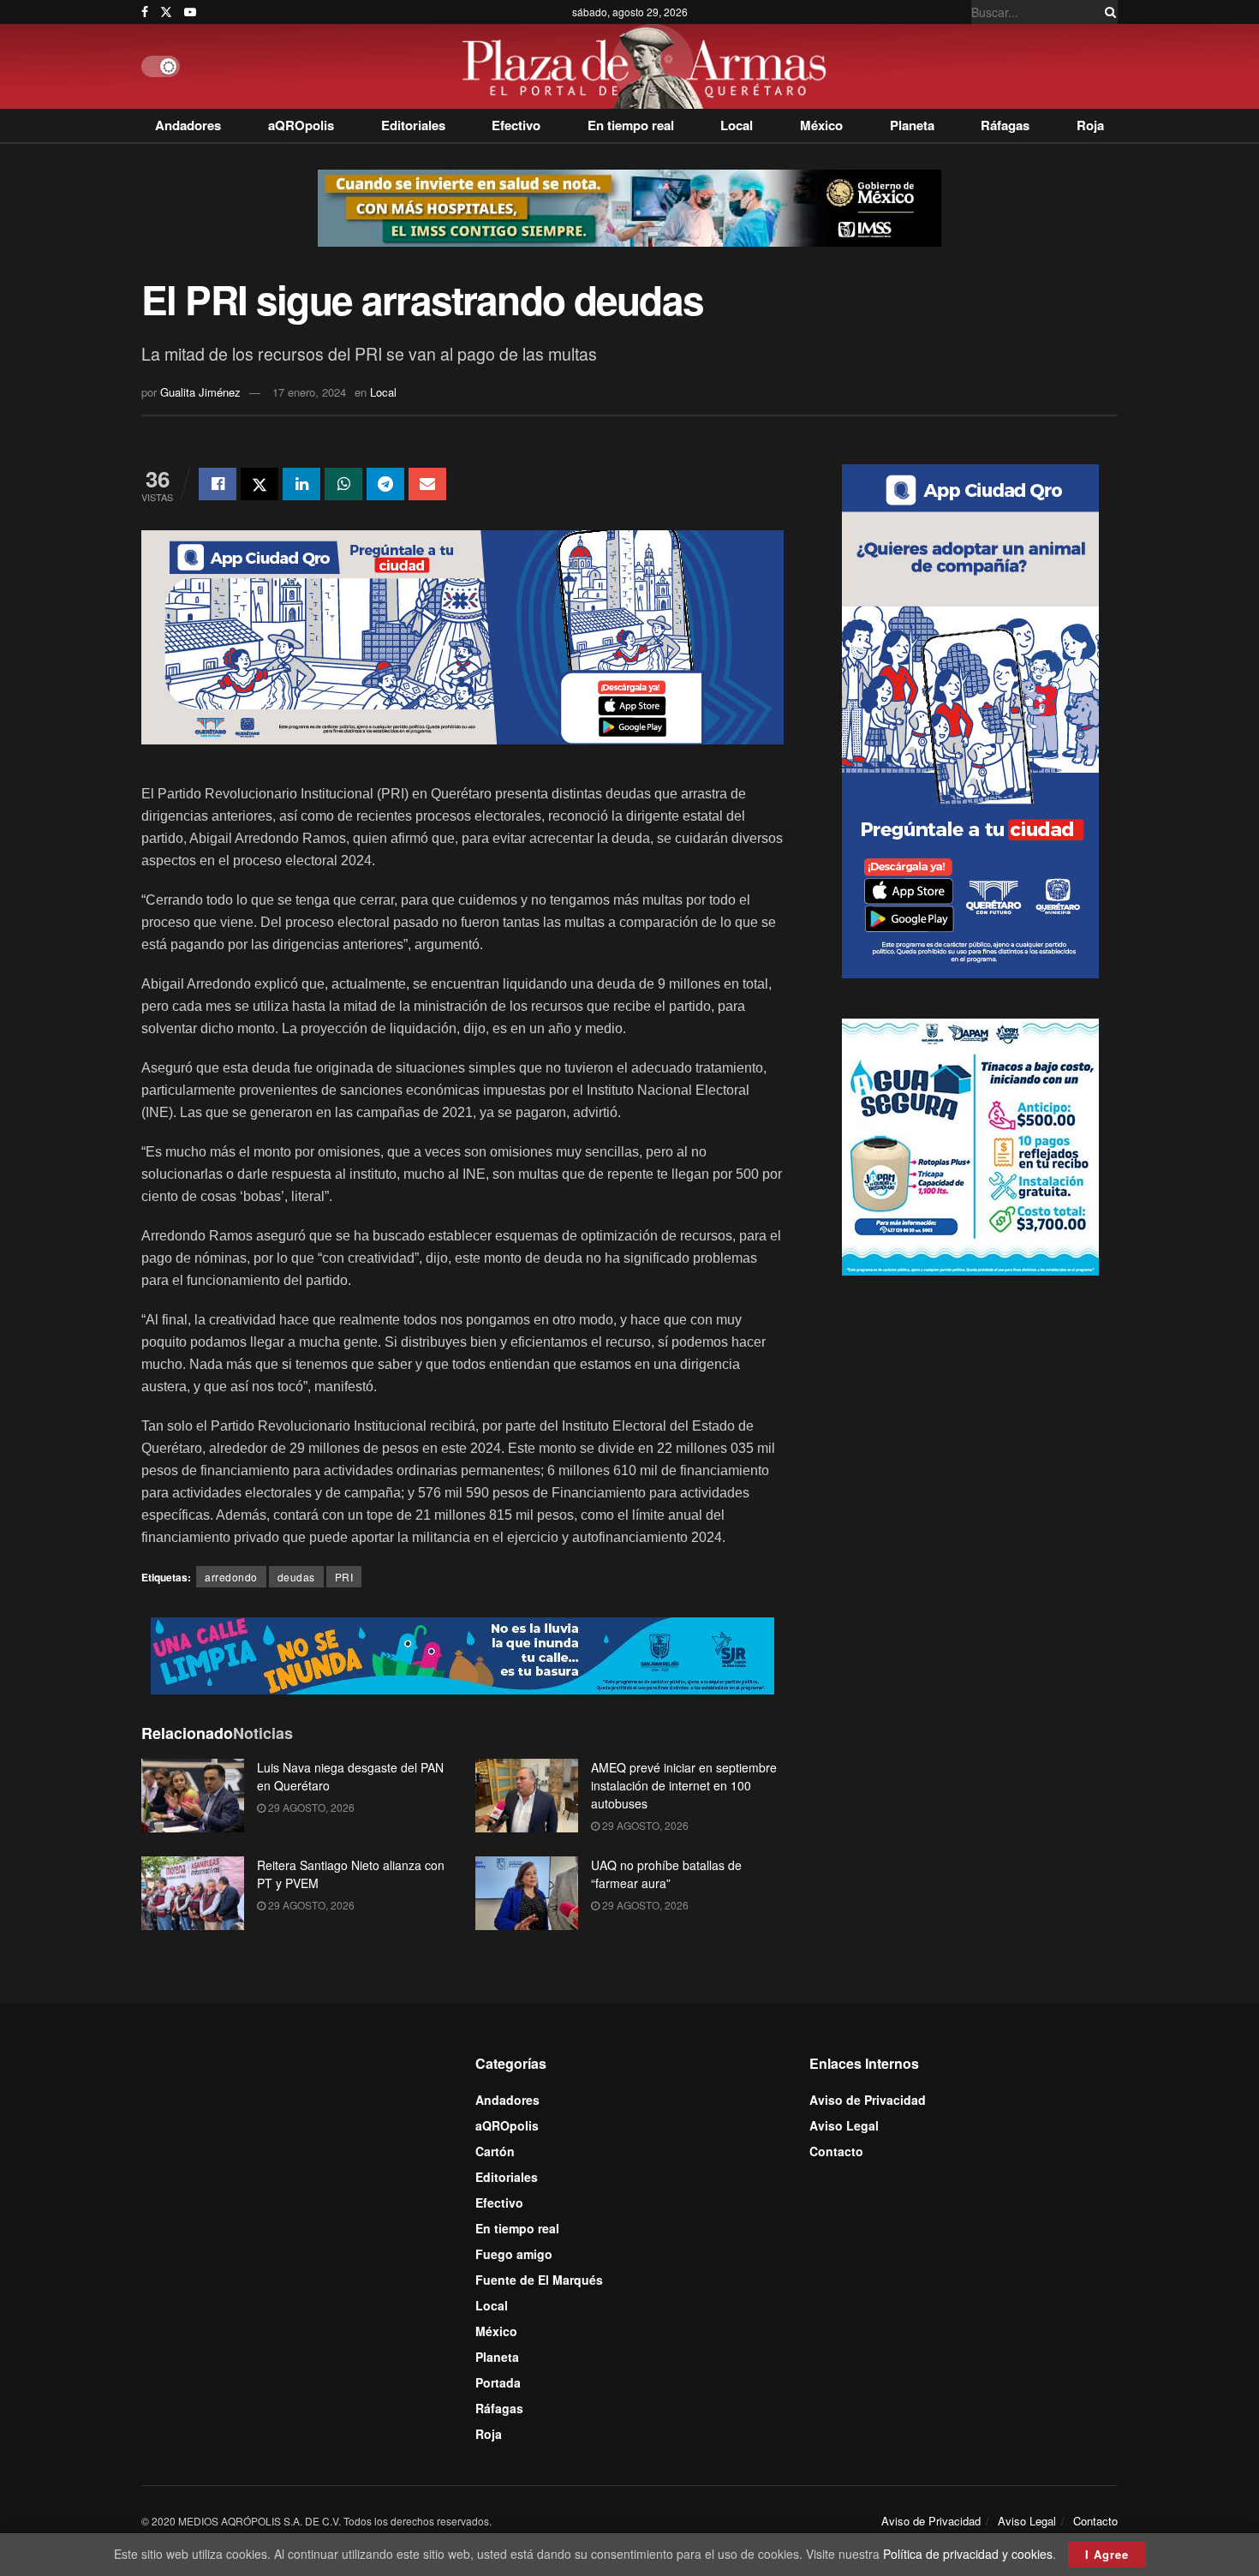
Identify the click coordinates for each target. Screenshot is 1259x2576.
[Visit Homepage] (649, 66)
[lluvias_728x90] (462, 1654)
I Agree (1107, 2554)
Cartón (495, 2151)
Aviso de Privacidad (868, 2100)
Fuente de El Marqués (539, 2280)
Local (737, 125)
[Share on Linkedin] (301, 484)
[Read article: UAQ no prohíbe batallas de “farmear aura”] (527, 1893)
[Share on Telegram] (385, 484)
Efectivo (516, 125)
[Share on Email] (427, 484)
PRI (344, 1577)
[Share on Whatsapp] (343, 484)
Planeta (912, 125)
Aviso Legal (844, 2125)
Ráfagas (1005, 125)
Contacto (836, 2151)
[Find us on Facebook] (145, 12)
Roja (1090, 125)
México (821, 125)
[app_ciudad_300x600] (970, 719)
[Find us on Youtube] (190, 12)
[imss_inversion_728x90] (629, 206)
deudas (296, 1577)
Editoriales (413, 125)
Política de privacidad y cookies (968, 2554)
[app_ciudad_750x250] (462, 636)
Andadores (188, 125)
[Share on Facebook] (218, 484)
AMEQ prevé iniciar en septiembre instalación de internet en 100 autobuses (684, 1785)
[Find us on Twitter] (166, 12)
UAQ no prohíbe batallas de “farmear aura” (666, 1874)
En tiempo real (631, 125)
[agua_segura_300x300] (970, 1145)
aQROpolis (301, 125)
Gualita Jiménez (200, 392)
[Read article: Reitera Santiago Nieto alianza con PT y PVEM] (193, 1893)
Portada (498, 2382)
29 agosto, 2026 (310, 1807)
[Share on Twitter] (260, 484)
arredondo (231, 1577)
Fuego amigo (514, 2254)
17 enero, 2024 (309, 392)
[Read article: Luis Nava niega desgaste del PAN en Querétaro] (193, 1796)
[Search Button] (1107, 12)
